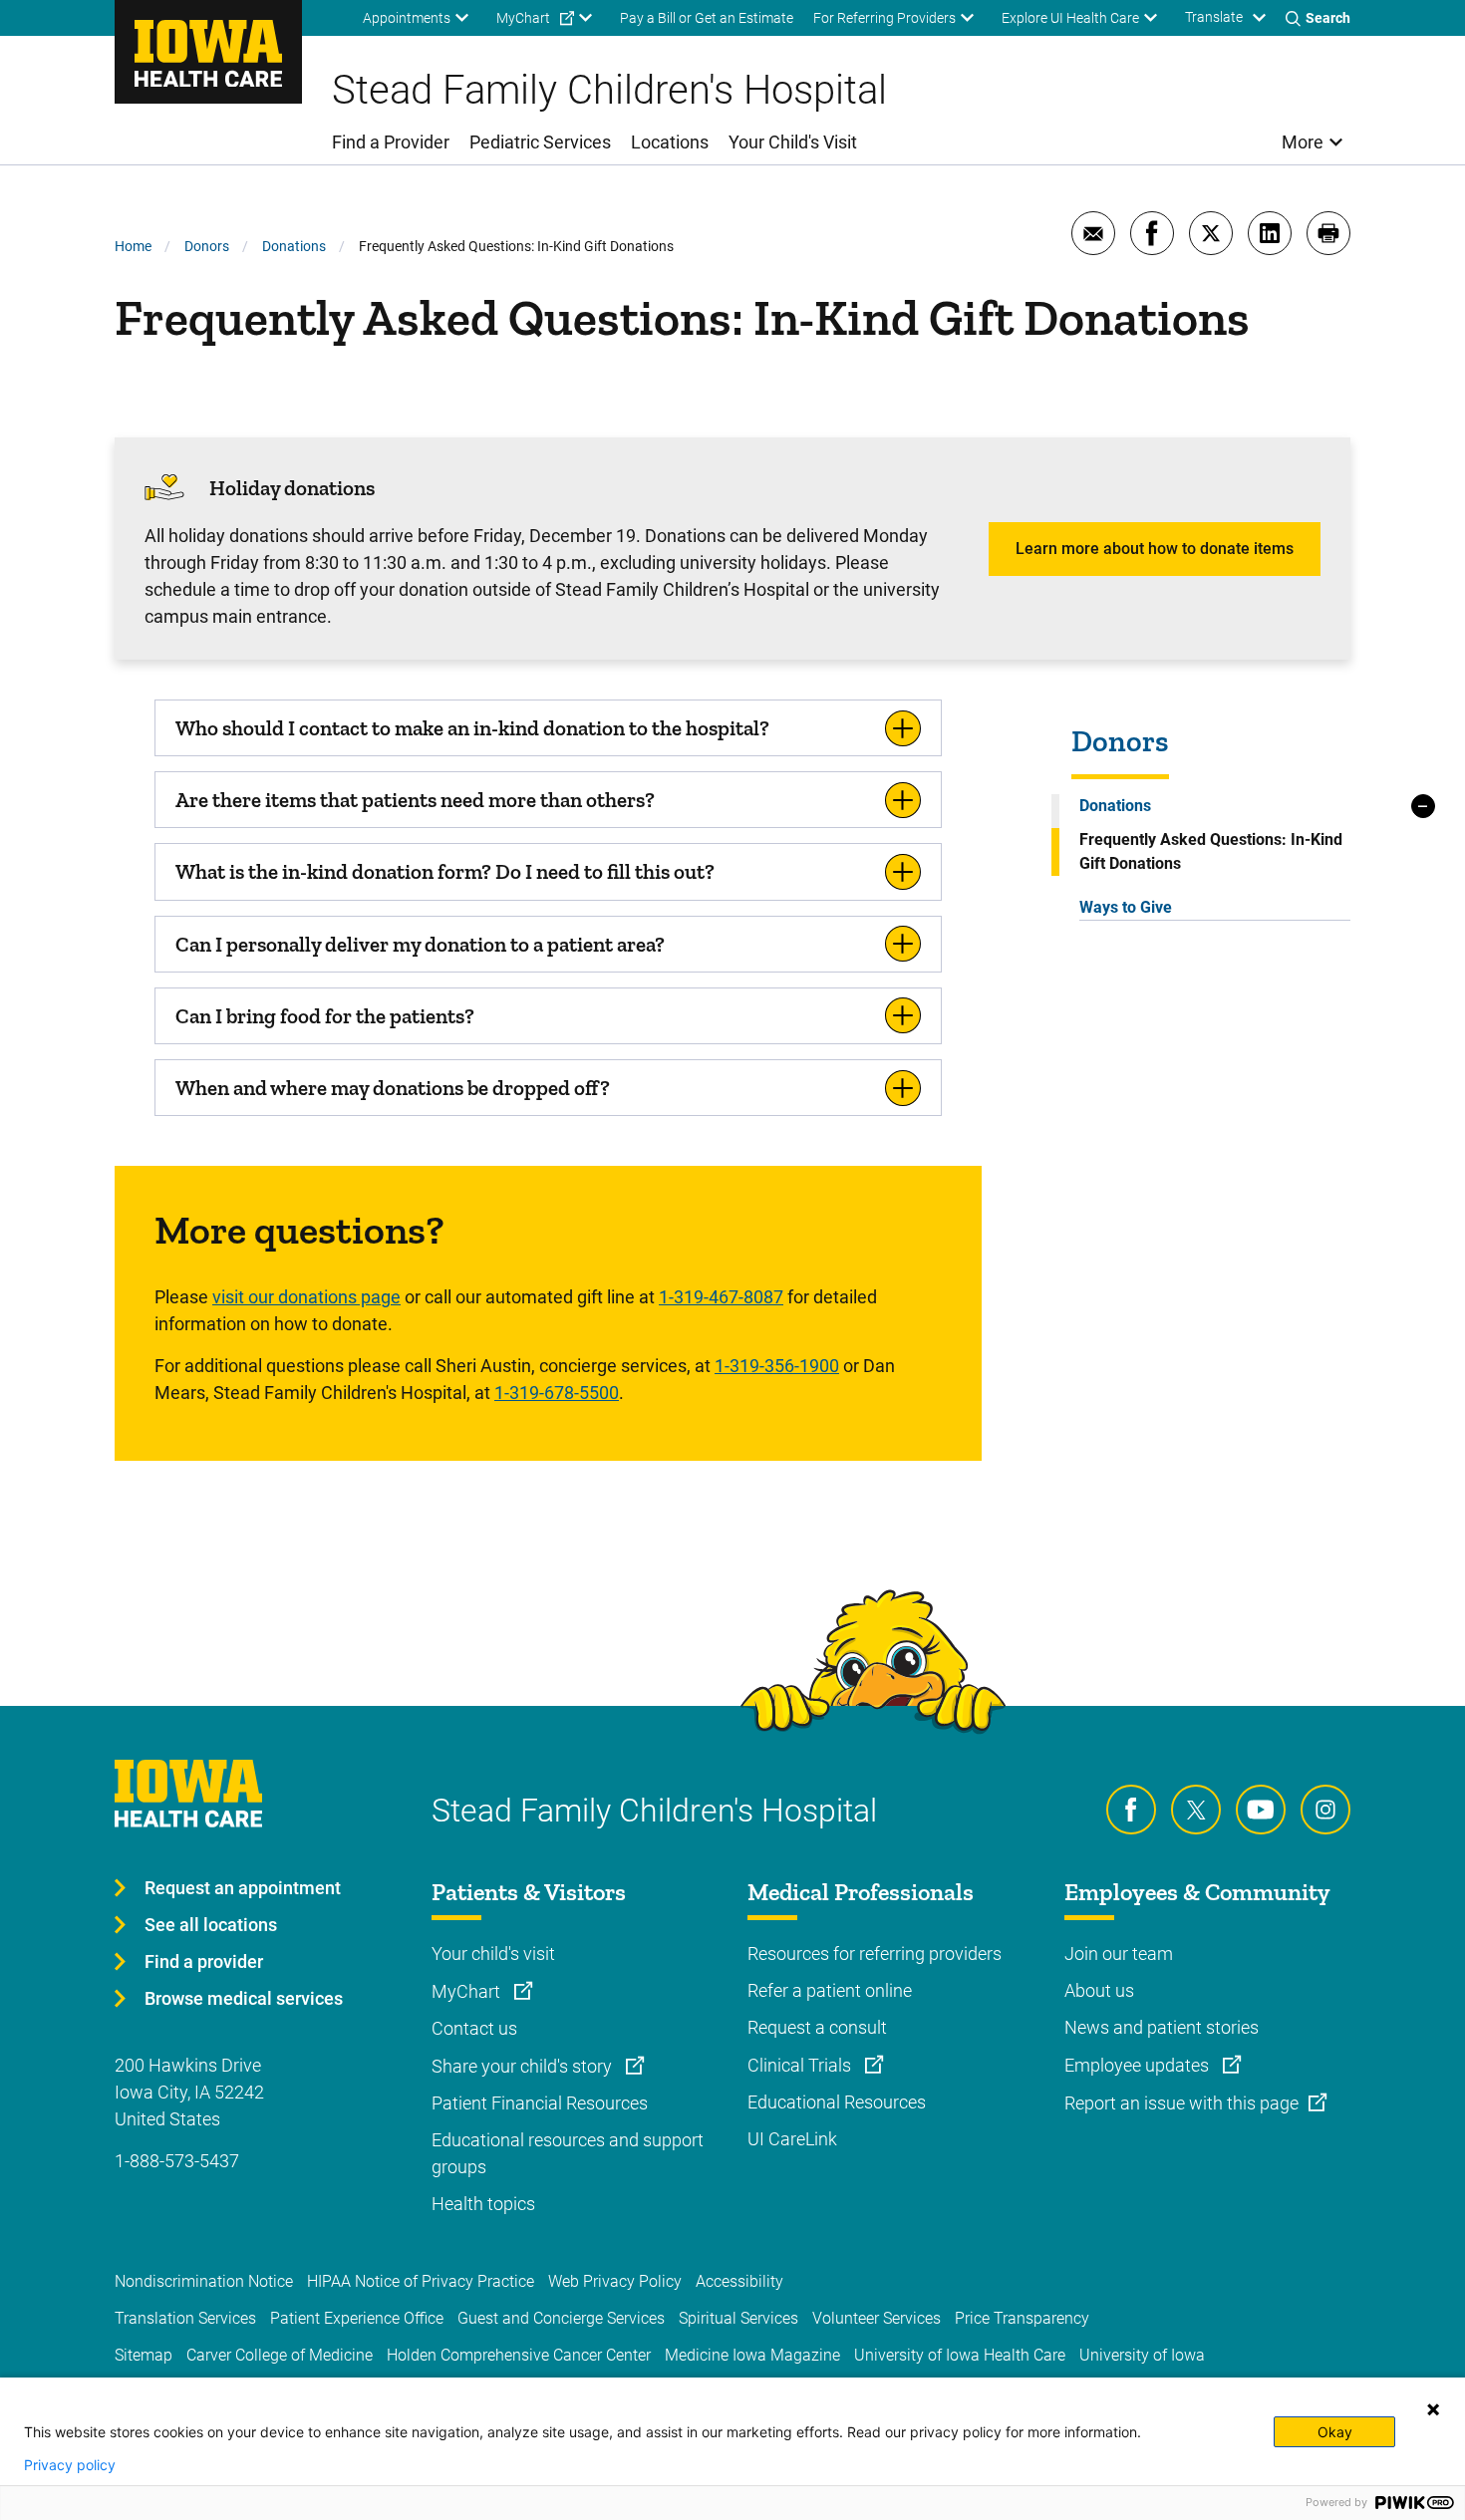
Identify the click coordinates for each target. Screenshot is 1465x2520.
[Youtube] (1261, 1810)
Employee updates (1139, 2065)
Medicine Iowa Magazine (752, 2355)
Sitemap (144, 2355)
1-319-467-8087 (721, 1297)
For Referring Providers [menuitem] (884, 18)
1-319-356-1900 (777, 1366)
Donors (207, 246)
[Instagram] (1325, 1810)
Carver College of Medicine (280, 2355)
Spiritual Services (738, 2318)
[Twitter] (1196, 1810)
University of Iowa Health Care (960, 2355)
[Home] (208, 52)
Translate (1214, 17)
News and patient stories (1162, 2027)
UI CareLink (792, 2139)
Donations (294, 246)
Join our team (1119, 1954)
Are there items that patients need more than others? (415, 800)
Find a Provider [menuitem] (391, 142)
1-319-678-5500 (557, 1393)
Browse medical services (244, 1998)
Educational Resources (837, 2102)
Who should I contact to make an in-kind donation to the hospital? (472, 728)
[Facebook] (1131, 1810)
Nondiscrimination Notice (204, 2281)
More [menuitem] (1303, 142)
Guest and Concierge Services (561, 2318)
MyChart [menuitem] (523, 18)
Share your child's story (524, 2066)
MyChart (468, 1991)
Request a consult (817, 2027)
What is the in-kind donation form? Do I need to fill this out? (445, 871)
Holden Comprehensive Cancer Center (519, 2355)
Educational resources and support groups (568, 2153)
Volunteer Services (877, 2318)
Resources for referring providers (875, 1954)
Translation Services (185, 2318)
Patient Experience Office (357, 2318)
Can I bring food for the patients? (325, 1016)
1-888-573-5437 (177, 2161)
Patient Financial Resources (540, 2103)
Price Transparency (1022, 2318)
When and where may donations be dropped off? (393, 1088)
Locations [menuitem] (670, 142)
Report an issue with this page (1181, 2103)
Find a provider (204, 1961)
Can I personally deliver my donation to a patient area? (420, 944)
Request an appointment (243, 1888)
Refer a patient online (830, 1990)
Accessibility (739, 2281)
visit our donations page (306, 1297)
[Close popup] (1433, 2409)
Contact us (474, 2028)
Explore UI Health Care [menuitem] (1070, 18)
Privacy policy (70, 2465)
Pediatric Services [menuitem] (540, 142)
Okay (1335, 2432)
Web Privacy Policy (615, 2281)
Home (133, 246)
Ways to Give (1126, 907)
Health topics (483, 2204)
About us (1099, 1990)
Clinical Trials (801, 2065)
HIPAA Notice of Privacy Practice (421, 2281)
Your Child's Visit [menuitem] (793, 142)
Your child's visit (493, 1954)
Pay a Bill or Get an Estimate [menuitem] (707, 18)
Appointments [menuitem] (407, 18)
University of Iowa (1142, 2355)
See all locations (211, 1925)
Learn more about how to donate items (1155, 549)
